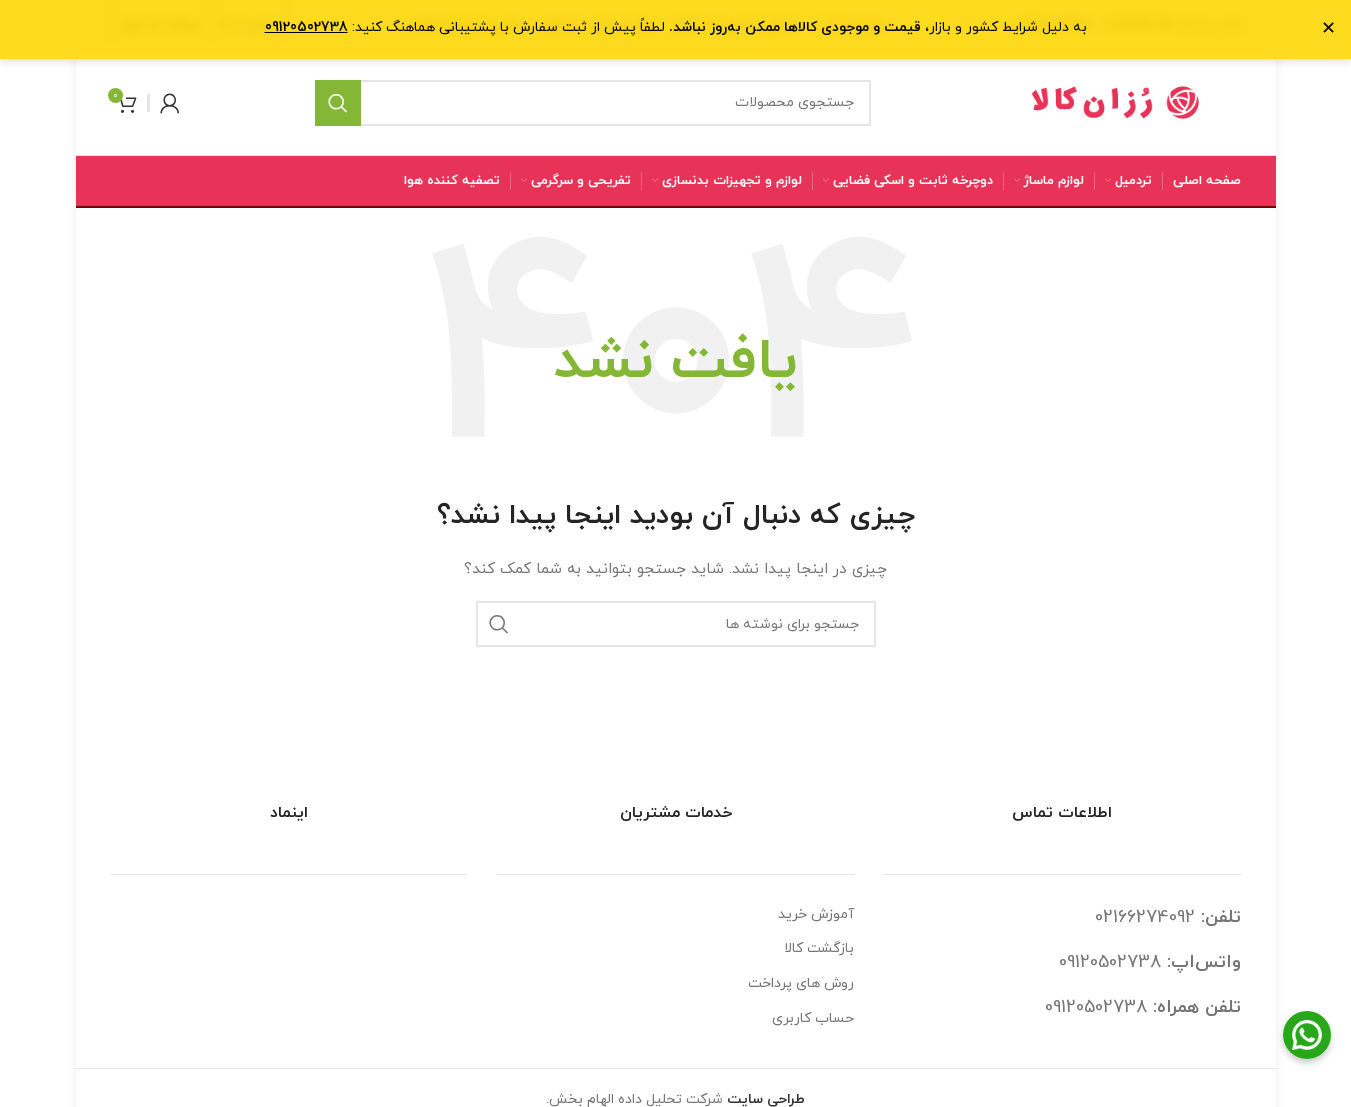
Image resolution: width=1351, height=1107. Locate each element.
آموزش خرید (816, 914)
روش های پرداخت (801, 983)
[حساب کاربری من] (170, 103)
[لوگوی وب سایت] (1116, 101)
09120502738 (1110, 962)
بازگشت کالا (819, 948)
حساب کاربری (813, 1018)
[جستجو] (338, 103)
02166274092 (1145, 917)
